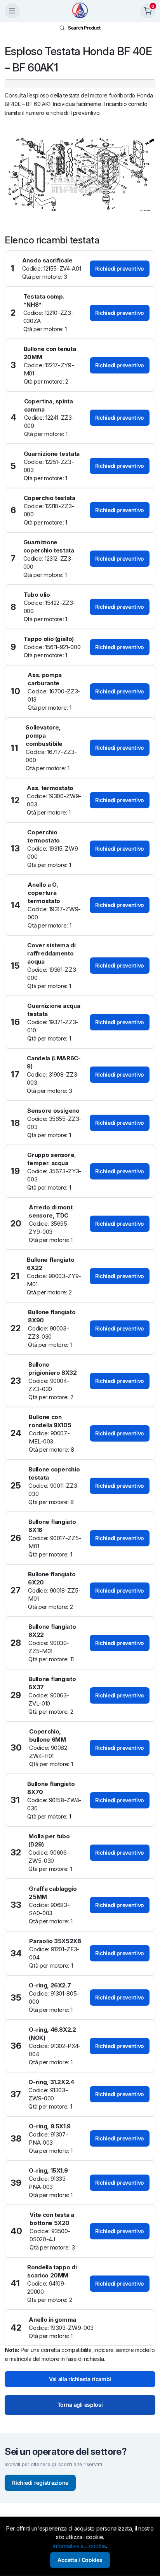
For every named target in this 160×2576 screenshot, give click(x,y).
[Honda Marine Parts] (80, 11)
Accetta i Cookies (80, 2560)
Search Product (84, 28)
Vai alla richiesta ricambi (80, 2379)
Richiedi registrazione (40, 2483)
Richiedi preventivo (120, 268)
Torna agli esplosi (80, 2405)
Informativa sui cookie (80, 2546)
